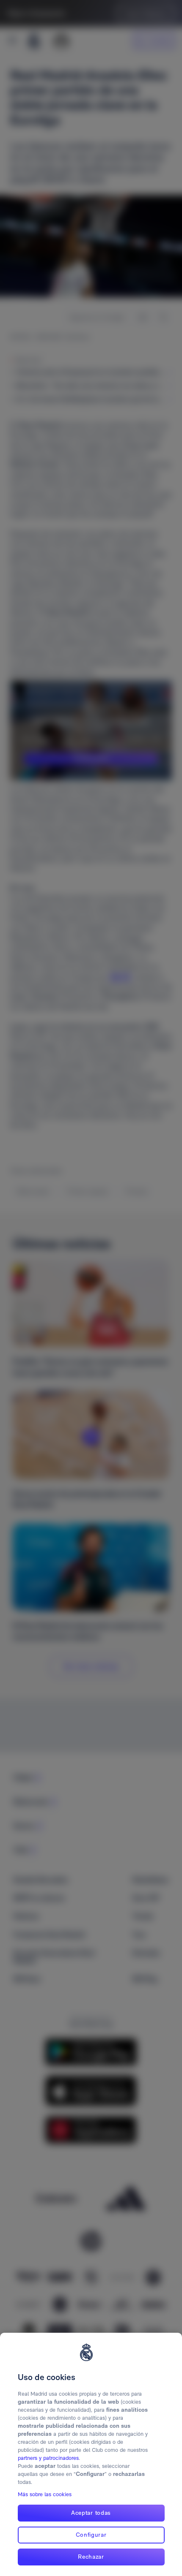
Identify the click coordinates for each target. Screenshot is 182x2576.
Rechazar (91, 2557)
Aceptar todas (91, 2513)
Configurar (91, 2535)
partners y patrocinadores (48, 2458)
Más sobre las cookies (45, 2494)
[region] (91, 2454)
